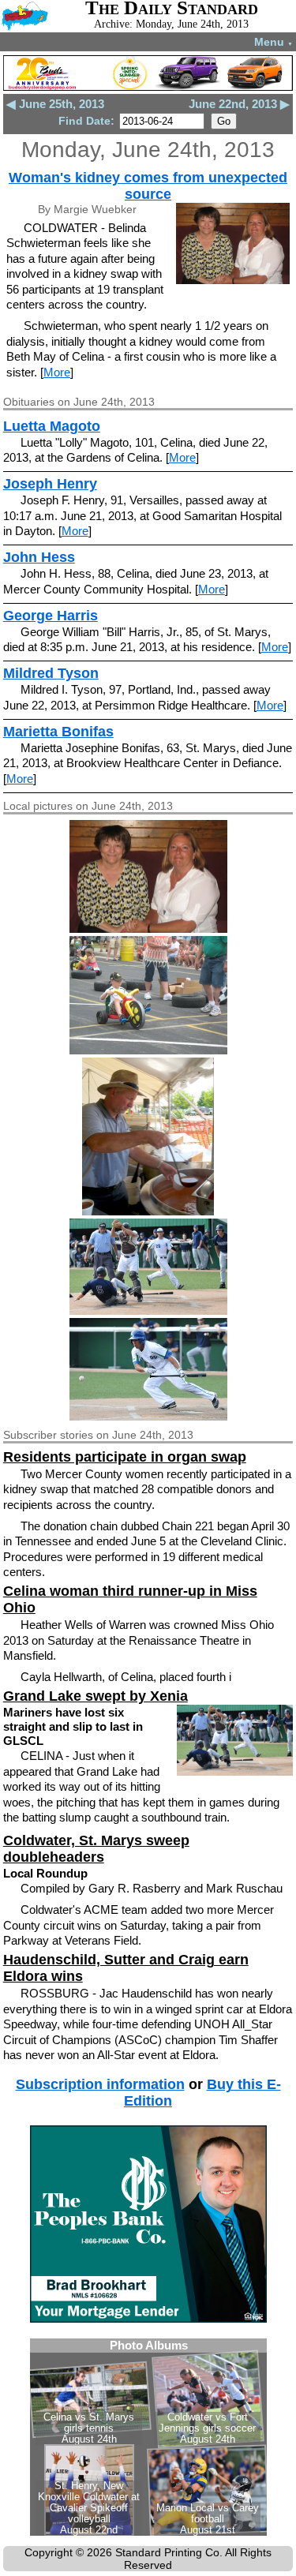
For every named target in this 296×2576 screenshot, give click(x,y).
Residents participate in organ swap (125, 1457)
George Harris (51, 616)
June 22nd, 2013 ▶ (239, 104)
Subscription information (100, 2084)
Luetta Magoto (52, 426)
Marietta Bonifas (58, 732)
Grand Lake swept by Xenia (96, 1696)
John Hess (39, 557)
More (57, 372)
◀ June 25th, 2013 (55, 104)
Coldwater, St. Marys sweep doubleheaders (96, 1849)
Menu (274, 42)
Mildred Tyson (51, 673)
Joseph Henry (50, 484)
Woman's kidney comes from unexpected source (148, 186)
